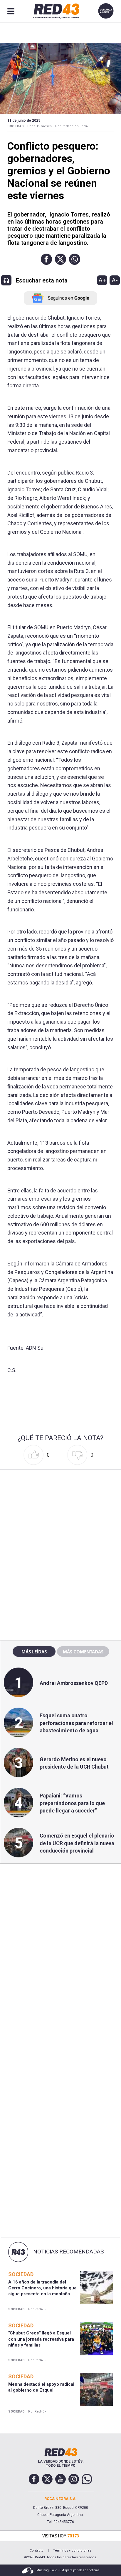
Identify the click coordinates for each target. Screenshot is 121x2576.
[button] (46, 259)
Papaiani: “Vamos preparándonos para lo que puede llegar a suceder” (72, 1803)
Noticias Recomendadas (68, 2252)
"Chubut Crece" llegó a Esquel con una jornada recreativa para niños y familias (41, 2339)
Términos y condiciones (72, 2551)
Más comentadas (83, 1652)
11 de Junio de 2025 (24, 120)
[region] (60, 1509)
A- (115, 280)
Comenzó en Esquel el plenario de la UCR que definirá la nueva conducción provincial (77, 1843)
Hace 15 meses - (40, 126)
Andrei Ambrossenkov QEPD (74, 1683)
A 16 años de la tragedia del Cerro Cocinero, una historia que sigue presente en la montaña (42, 2288)
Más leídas (34, 1652)
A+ (102, 280)
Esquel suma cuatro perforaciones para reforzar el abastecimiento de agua (76, 1723)
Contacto (37, 2551)
